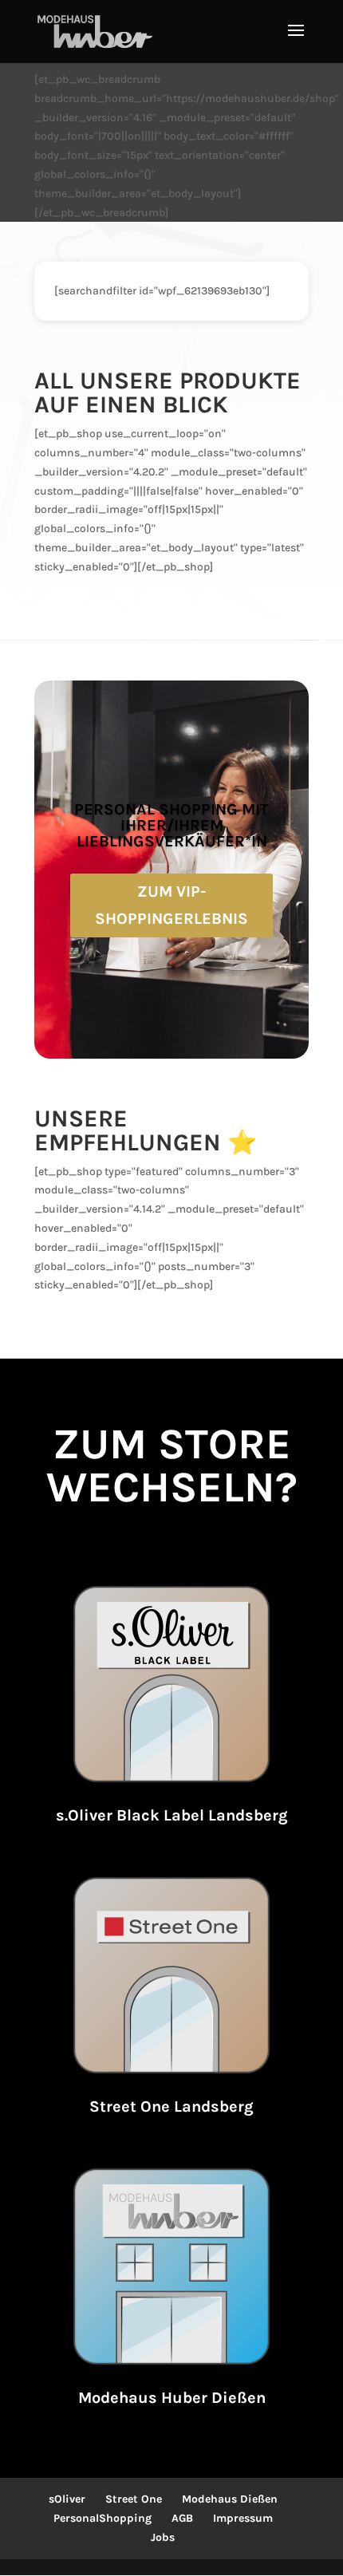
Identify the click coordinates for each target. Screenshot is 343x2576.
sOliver (67, 2499)
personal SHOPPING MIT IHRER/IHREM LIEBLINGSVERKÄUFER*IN (171, 825)
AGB (182, 2518)
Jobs (163, 2537)
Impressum (243, 2518)
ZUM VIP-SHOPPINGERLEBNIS (171, 905)
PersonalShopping (103, 2518)
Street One (134, 2499)
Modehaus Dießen (230, 2499)
